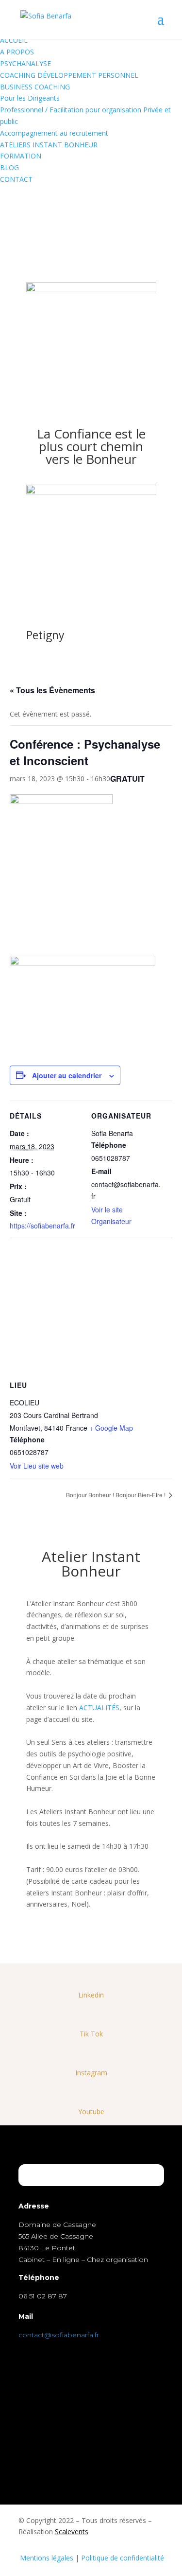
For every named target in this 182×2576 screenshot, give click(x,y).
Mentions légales (47, 2558)
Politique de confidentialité (123, 2558)
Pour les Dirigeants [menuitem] (30, 98)
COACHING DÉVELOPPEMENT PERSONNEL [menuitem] (69, 75)
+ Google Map (111, 1428)
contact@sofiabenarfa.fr (59, 2335)
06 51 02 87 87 (43, 2296)
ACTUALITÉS (99, 1708)
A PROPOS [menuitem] (17, 52)
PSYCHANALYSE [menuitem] (25, 63)
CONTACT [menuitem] (16, 179)
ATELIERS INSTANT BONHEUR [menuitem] (49, 145)
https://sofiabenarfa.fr (42, 1226)
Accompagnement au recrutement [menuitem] (54, 133)
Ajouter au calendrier (67, 1075)
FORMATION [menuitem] (21, 156)
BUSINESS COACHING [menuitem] (35, 87)
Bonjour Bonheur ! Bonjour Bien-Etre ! (116, 1495)
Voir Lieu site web (37, 1466)
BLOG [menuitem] (9, 167)
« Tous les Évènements (52, 690)
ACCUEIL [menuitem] (14, 40)
